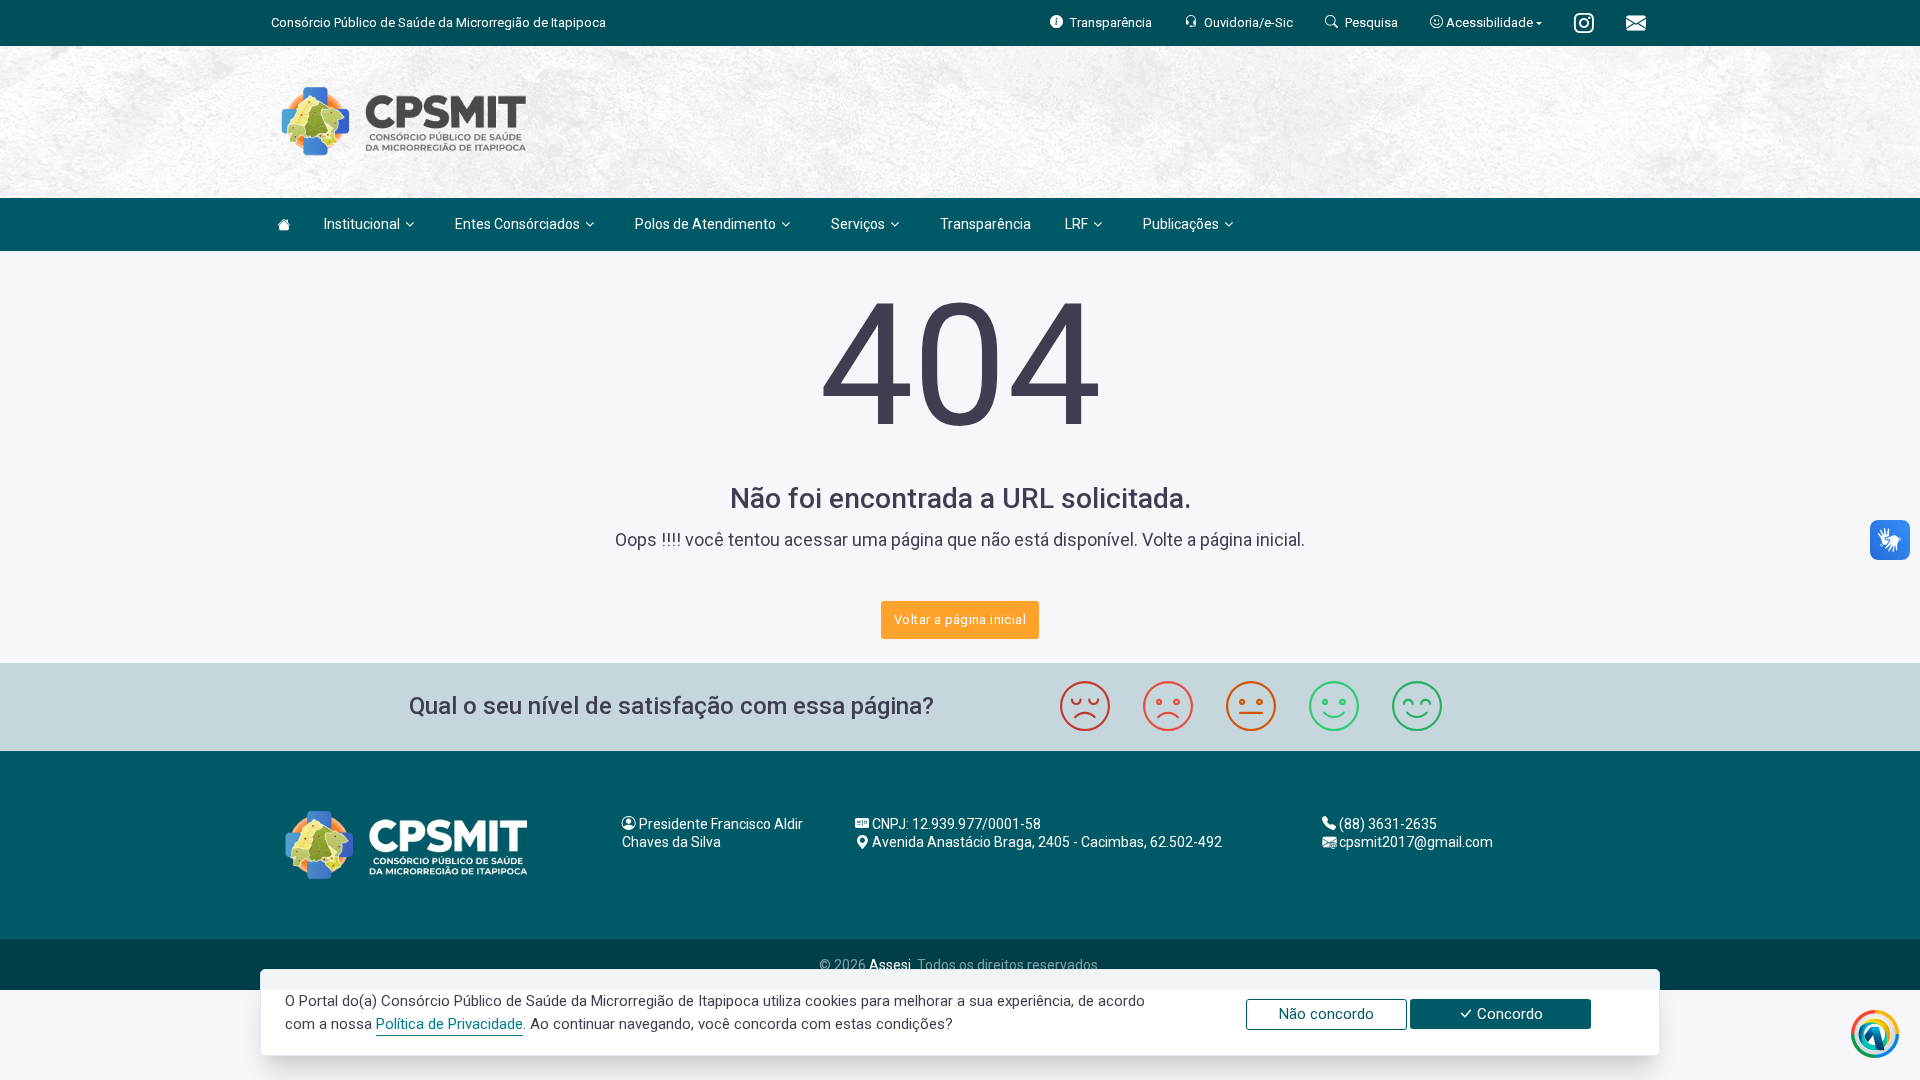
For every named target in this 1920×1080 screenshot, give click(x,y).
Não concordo (1326, 1014)
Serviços (858, 224)
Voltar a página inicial (960, 619)
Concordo (1508, 1014)
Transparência (985, 224)
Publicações (1181, 224)
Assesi (890, 965)
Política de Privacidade (449, 1024)
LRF (1076, 224)
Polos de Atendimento (705, 224)
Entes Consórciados (517, 224)
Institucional (362, 224)
